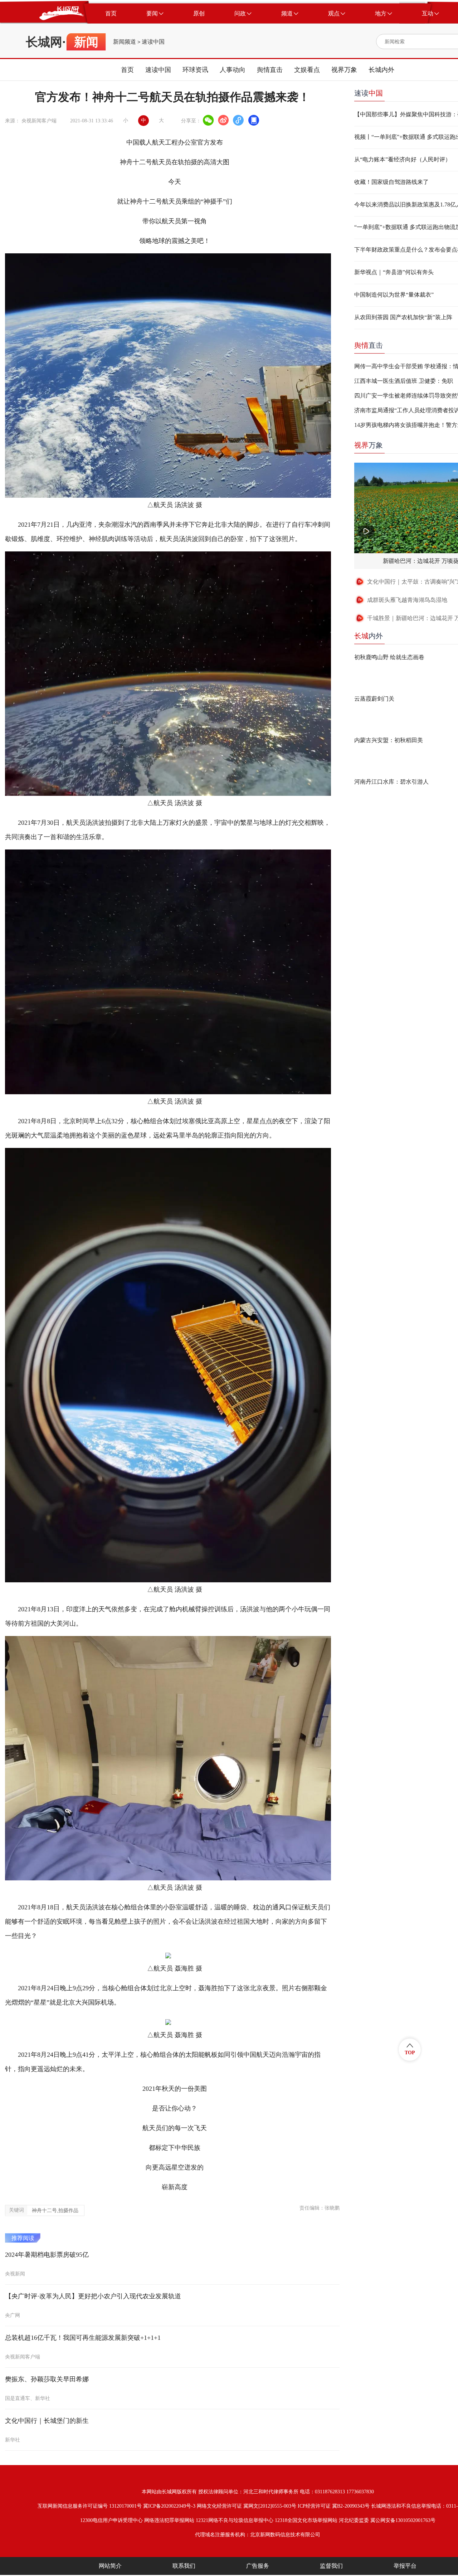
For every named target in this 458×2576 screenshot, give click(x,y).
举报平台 (405, 2566)
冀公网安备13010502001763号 (403, 2520)
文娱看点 (307, 70)
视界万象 (344, 70)
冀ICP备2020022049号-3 (169, 2506)
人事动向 (233, 70)
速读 (369, 93)
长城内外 (381, 70)
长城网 (44, 42)
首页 (127, 70)
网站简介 (110, 2566)
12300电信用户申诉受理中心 (111, 2520)
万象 (369, 445)
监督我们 (331, 2566)
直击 (369, 345)
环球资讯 (195, 70)
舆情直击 (270, 70)
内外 (369, 636)
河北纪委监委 (354, 2520)
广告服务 (258, 2566)
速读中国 (153, 42)
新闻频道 (125, 42)
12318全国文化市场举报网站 (306, 2520)
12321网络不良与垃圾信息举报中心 (235, 2520)
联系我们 (184, 2566)
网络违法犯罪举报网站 (169, 2520)
